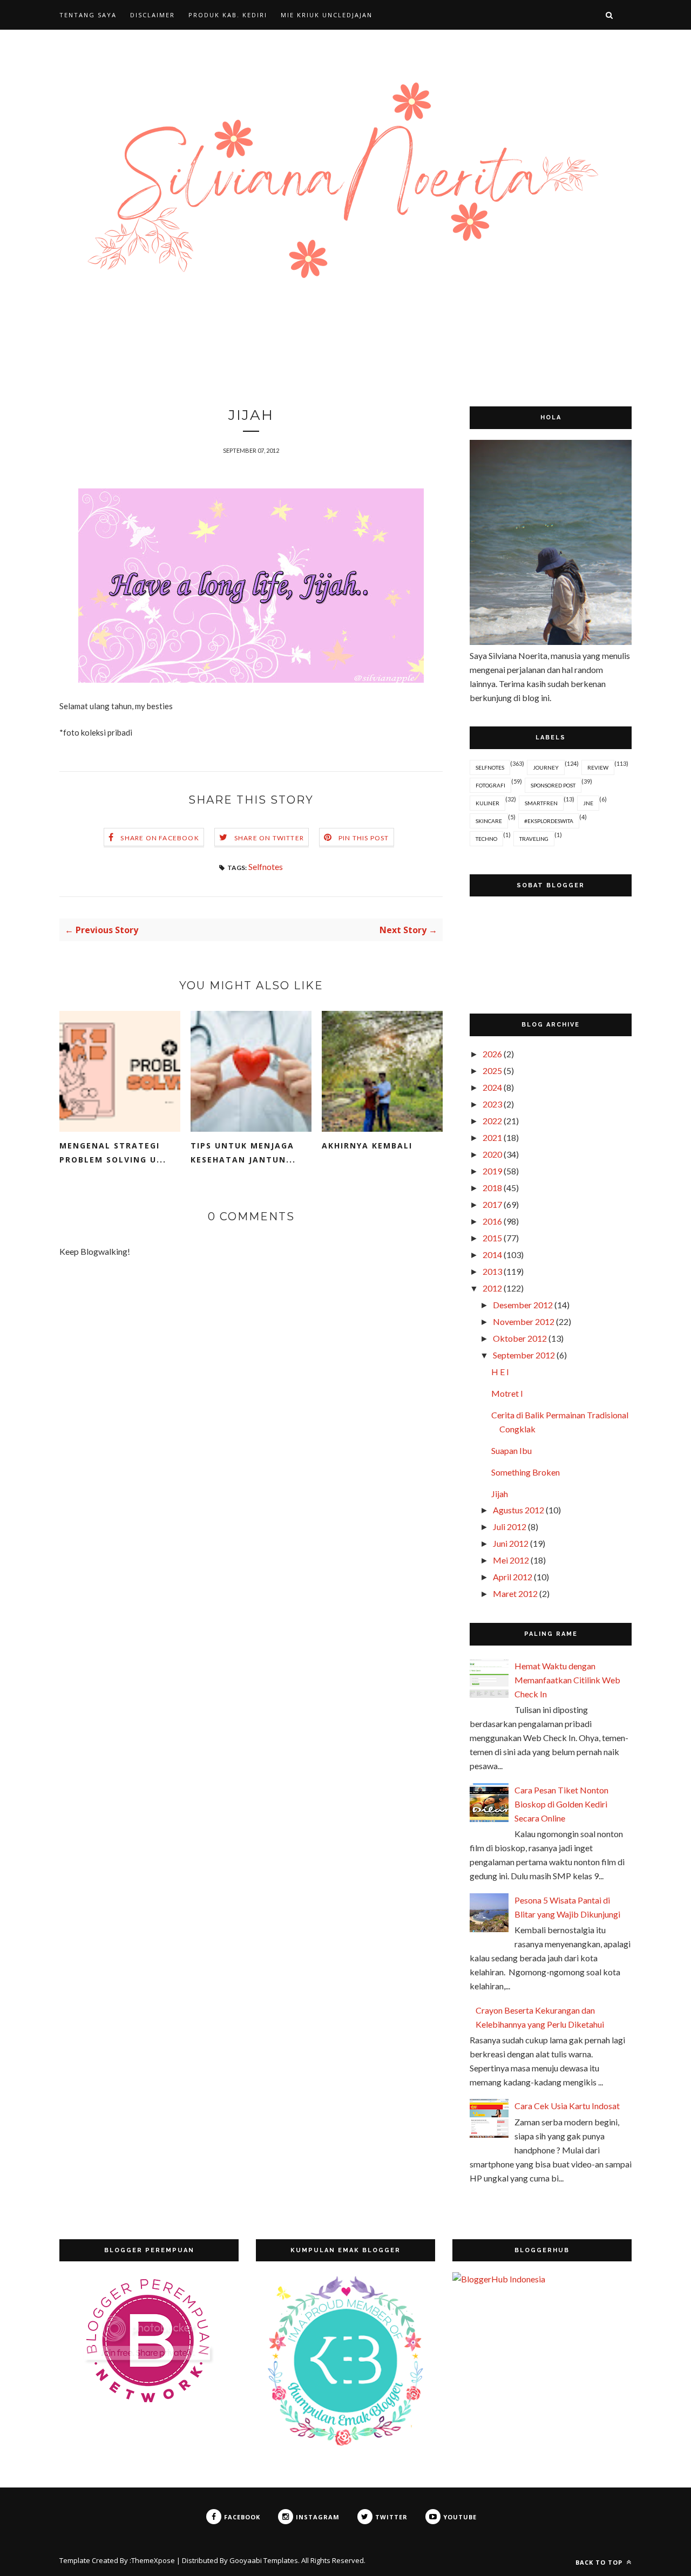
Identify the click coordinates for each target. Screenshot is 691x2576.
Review (598, 767)
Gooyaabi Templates (264, 2560)
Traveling (534, 839)
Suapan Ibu (512, 1450)
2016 (492, 1221)
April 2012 (513, 1577)
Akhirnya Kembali (367, 1146)
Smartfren (541, 803)
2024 (492, 1087)
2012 (492, 1288)
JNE (588, 803)
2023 (492, 1104)
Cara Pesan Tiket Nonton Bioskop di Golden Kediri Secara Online (561, 1804)
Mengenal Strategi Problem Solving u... (113, 1153)
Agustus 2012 (519, 1510)
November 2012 (524, 1321)
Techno (486, 839)
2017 (492, 1204)
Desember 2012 (523, 1305)
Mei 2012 (511, 1560)
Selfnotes (266, 866)
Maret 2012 (515, 1593)
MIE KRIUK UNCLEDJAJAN (327, 15)
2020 (492, 1154)
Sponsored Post (553, 785)
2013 (492, 1271)
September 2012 (524, 1355)
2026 (492, 1054)
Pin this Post (364, 838)
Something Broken (526, 1472)
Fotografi (490, 785)
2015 (492, 1238)
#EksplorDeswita (549, 821)
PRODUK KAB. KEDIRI (228, 15)
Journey (546, 767)
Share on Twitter (269, 838)
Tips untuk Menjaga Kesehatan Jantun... (243, 1153)
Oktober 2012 (520, 1338)
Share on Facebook (160, 838)
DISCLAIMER (153, 15)
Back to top (600, 2562)
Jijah (500, 1494)
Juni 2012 (511, 1543)
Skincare (489, 821)
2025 (492, 1070)
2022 (492, 1121)
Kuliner (487, 803)
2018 (492, 1188)
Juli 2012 (510, 1527)
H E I (500, 1372)
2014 (492, 1255)
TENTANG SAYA (88, 15)
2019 (492, 1171)
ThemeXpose (153, 2560)
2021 (492, 1137)
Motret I (507, 1393)
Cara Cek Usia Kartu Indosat (567, 2106)
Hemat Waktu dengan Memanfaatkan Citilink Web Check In (567, 1680)
